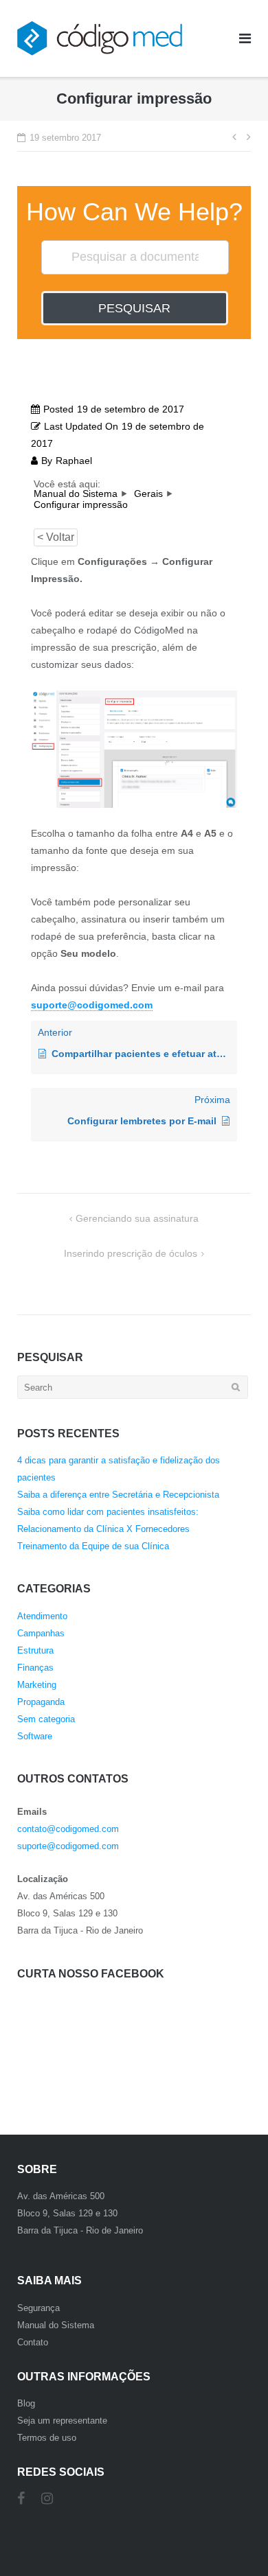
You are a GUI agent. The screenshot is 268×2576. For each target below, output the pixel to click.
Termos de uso (47, 2438)
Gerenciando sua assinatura (137, 1218)
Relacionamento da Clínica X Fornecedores (103, 1529)
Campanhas (41, 1633)
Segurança (38, 2308)
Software (35, 1736)
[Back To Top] (234, 2526)
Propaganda (41, 1702)
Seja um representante (62, 2421)
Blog (26, 2403)
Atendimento (42, 1616)
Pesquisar (134, 308)
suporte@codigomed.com (68, 1846)
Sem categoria (46, 1719)
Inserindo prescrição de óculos (131, 1253)
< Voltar (56, 537)
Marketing (37, 1685)
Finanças (35, 1668)
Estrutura (35, 1650)
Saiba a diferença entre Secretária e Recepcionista (118, 1495)
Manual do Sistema (56, 2325)
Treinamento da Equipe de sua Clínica (93, 1546)
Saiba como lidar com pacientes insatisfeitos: (108, 1512)
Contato (33, 2342)
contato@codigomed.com (68, 1829)
